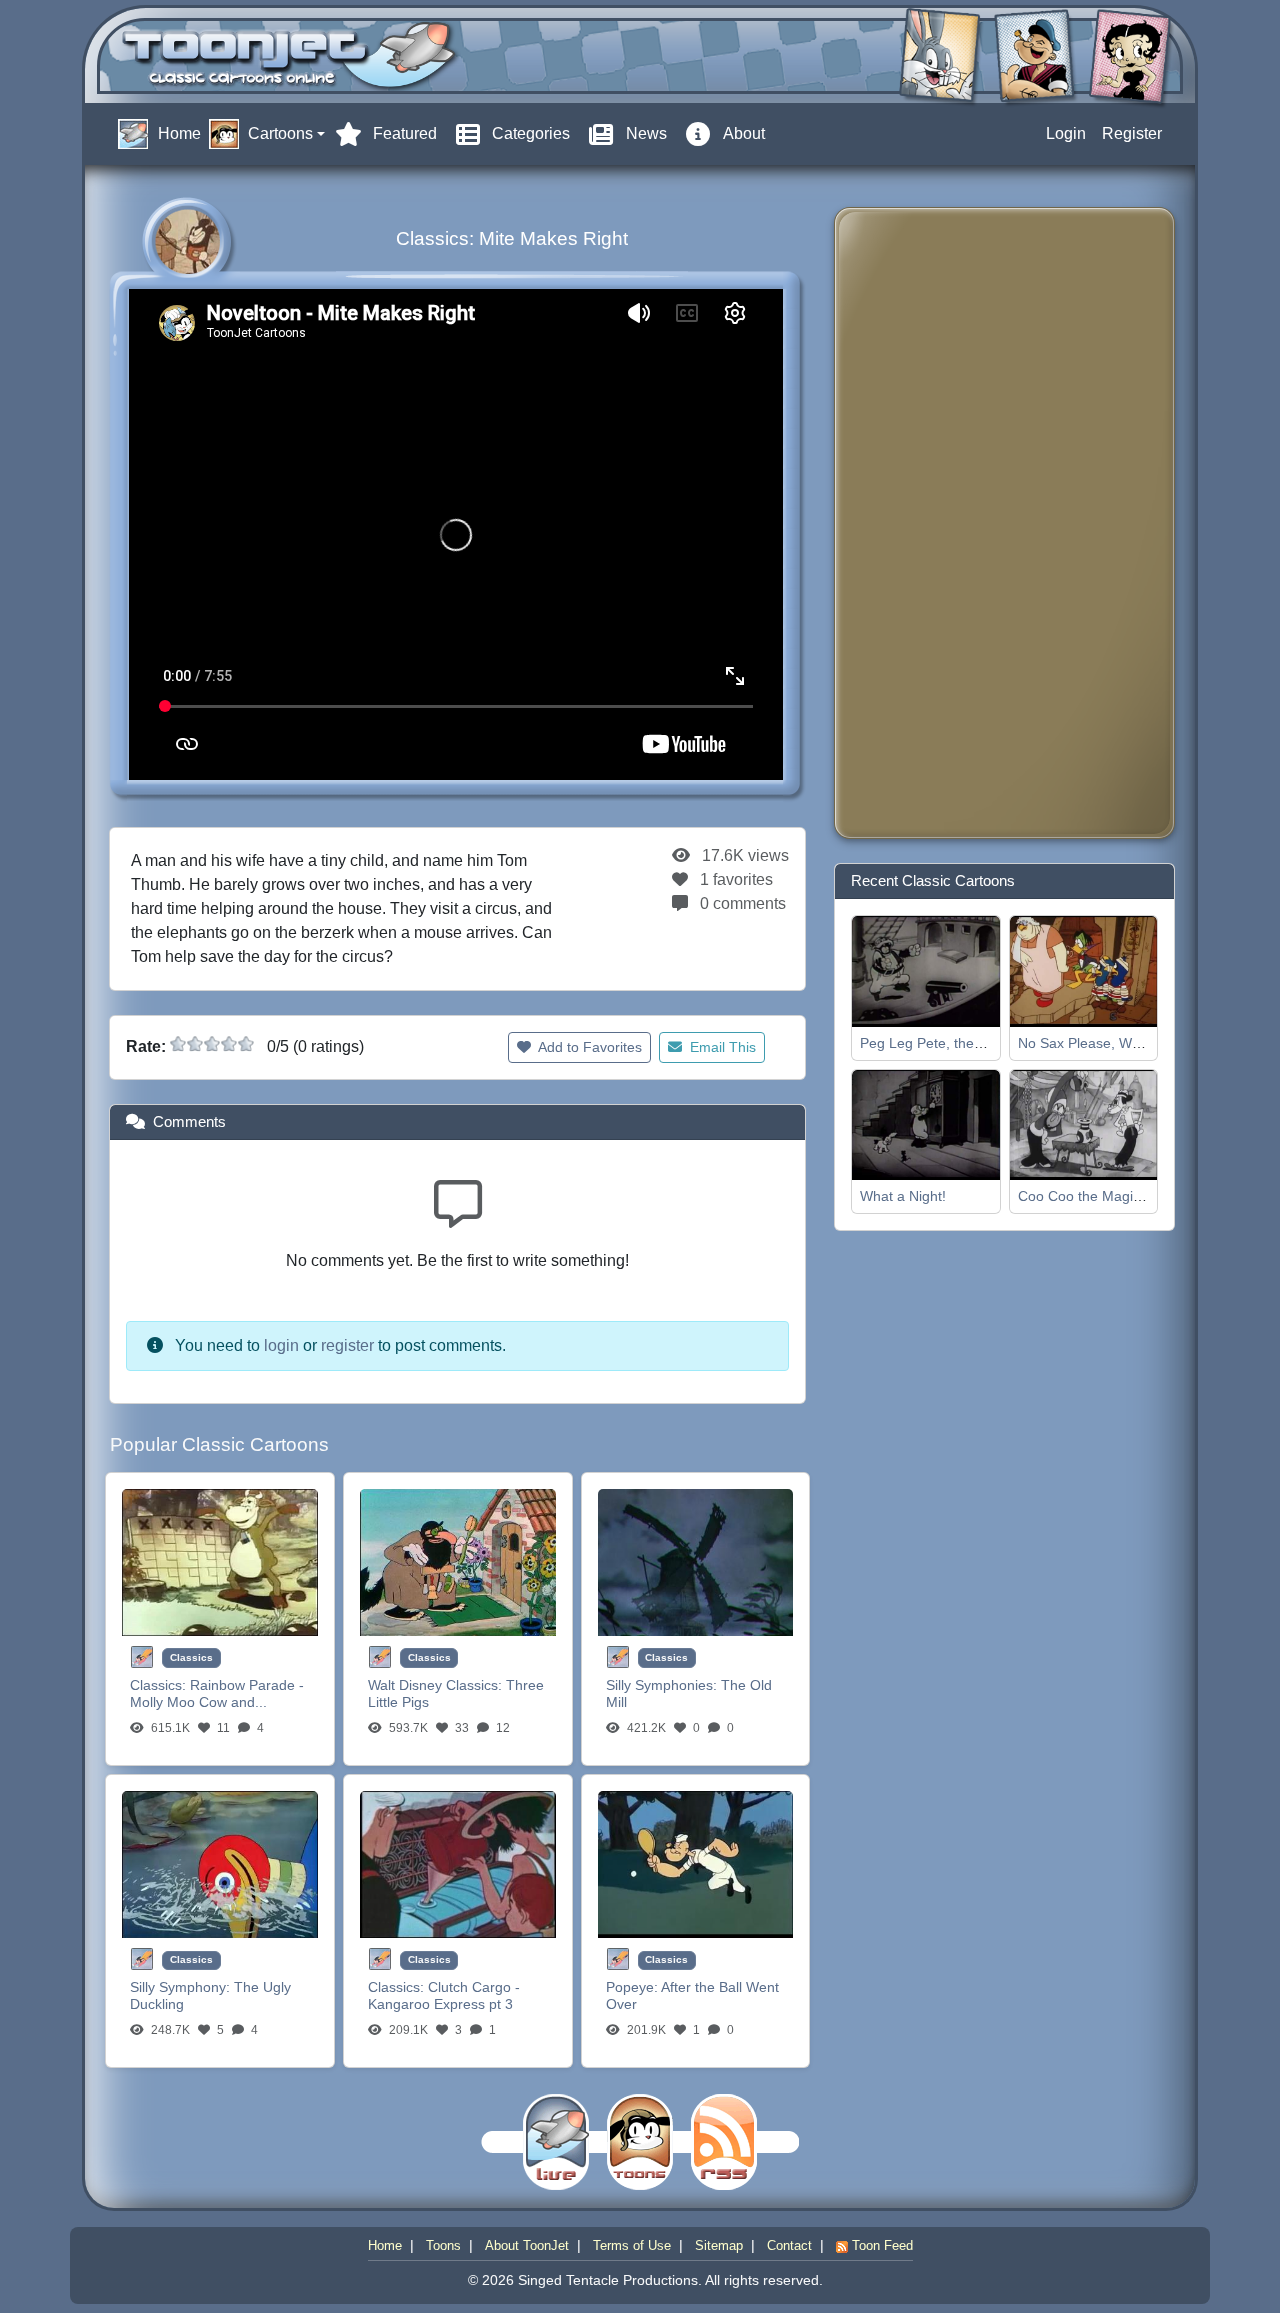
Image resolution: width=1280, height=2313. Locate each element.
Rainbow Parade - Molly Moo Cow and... (217, 1693)
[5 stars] (246, 1044)
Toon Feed (880, 2245)
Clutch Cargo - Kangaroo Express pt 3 (444, 1995)
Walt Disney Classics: (437, 1685)
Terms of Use (632, 2245)
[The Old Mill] (696, 1561)
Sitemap (719, 2245)
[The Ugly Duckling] (220, 1863)
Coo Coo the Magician (1088, 1196)
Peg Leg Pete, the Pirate (937, 1043)
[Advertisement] (930, 523)
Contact (789, 2245)
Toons (443, 2245)
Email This (721, 1047)
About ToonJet (527, 2245)
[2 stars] (195, 1044)
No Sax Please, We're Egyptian (1116, 1043)
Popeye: (633, 1987)
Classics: (160, 1685)
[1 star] (178, 1044)
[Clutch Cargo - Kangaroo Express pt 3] (458, 1863)
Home (385, 2245)
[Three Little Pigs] (458, 1561)
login (281, 1345)
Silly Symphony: (182, 1987)
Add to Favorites (588, 1047)
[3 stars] (212, 1044)
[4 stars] (229, 1044)
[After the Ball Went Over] (696, 1863)
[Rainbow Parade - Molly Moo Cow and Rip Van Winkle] (220, 1561)
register (347, 1345)
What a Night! (903, 1196)
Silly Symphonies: (663, 1685)
